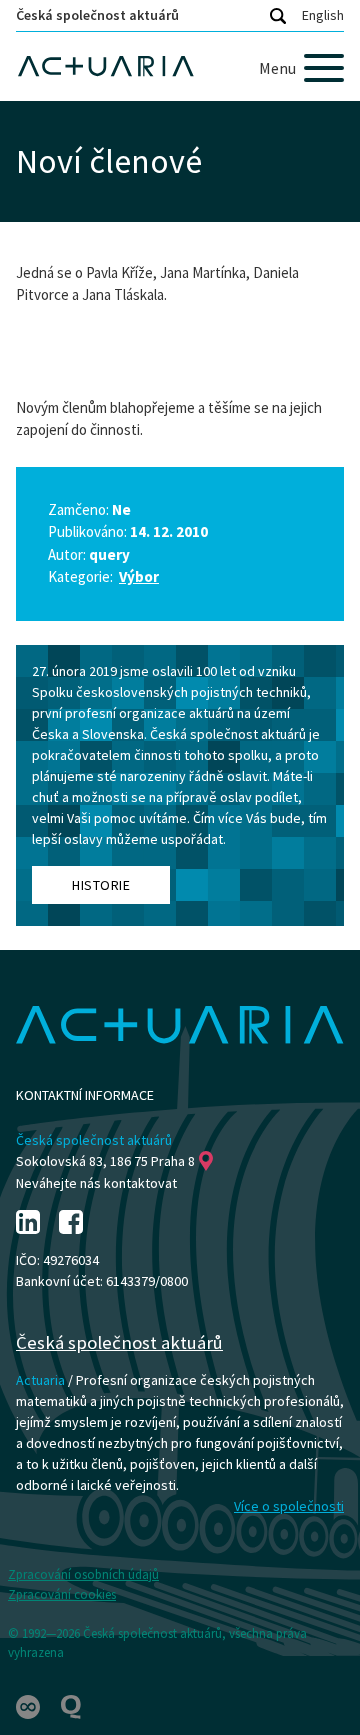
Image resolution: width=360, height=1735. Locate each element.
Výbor (139, 576)
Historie (101, 885)
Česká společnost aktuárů (97, 15)
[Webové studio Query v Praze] (71, 1705)
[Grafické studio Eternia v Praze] (29, 1705)
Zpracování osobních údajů (83, 1574)
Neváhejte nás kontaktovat (96, 1183)
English (323, 15)
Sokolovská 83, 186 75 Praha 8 (105, 1161)
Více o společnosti (289, 1506)
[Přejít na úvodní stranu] (180, 66)
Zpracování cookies (62, 1594)
